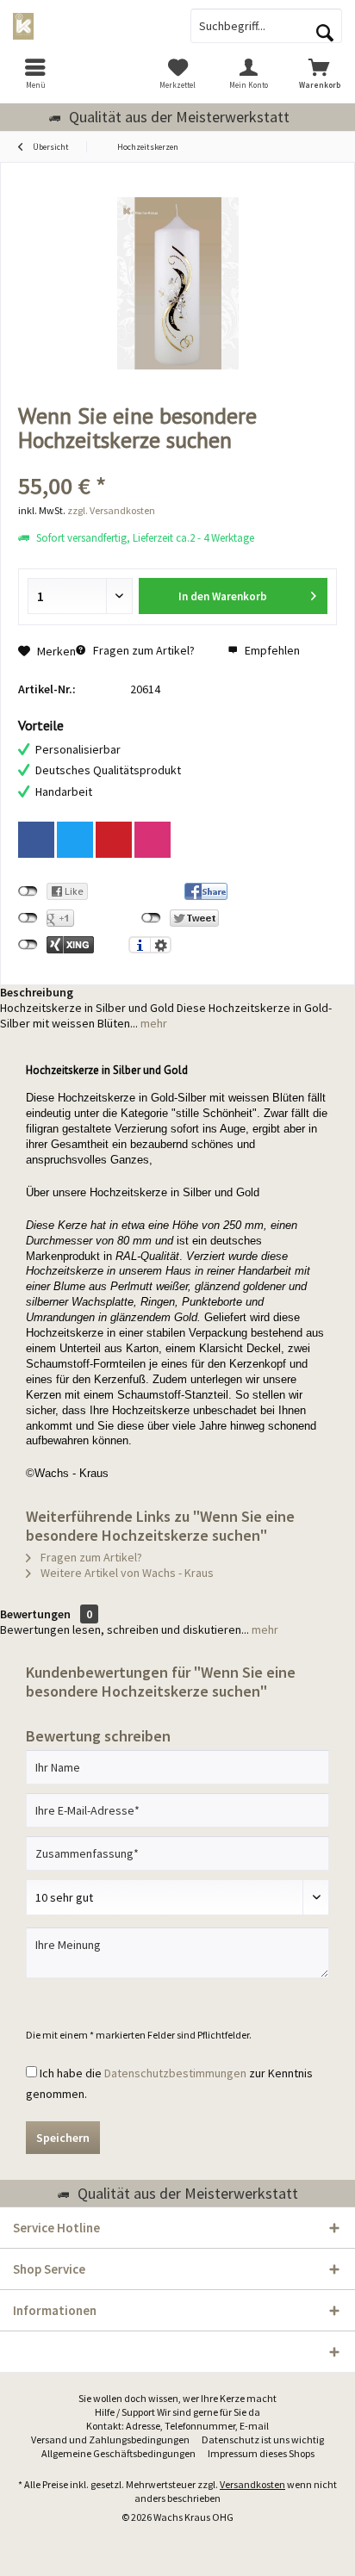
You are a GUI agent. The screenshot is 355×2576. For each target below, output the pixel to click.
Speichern (63, 2138)
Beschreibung (37, 992)
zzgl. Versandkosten (111, 510)
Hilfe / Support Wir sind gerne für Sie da (177, 2412)
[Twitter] (75, 840)
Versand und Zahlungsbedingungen (110, 2439)
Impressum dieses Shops (261, 2453)
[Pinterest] (114, 840)
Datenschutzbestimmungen (175, 2073)
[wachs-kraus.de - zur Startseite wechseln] (89, 26)
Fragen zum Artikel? (143, 650)
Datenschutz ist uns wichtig (263, 2439)
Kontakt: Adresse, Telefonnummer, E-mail (177, 2426)
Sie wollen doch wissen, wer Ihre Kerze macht (177, 2398)
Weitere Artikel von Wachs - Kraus (126, 1573)
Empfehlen (271, 650)
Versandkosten (252, 2484)
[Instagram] (153, 840)
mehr (153, 1023)
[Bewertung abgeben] (177, 463)
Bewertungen (35, 1614)
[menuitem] (35, 73)
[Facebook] (36, 840)
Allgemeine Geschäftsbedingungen (118, 2453)
